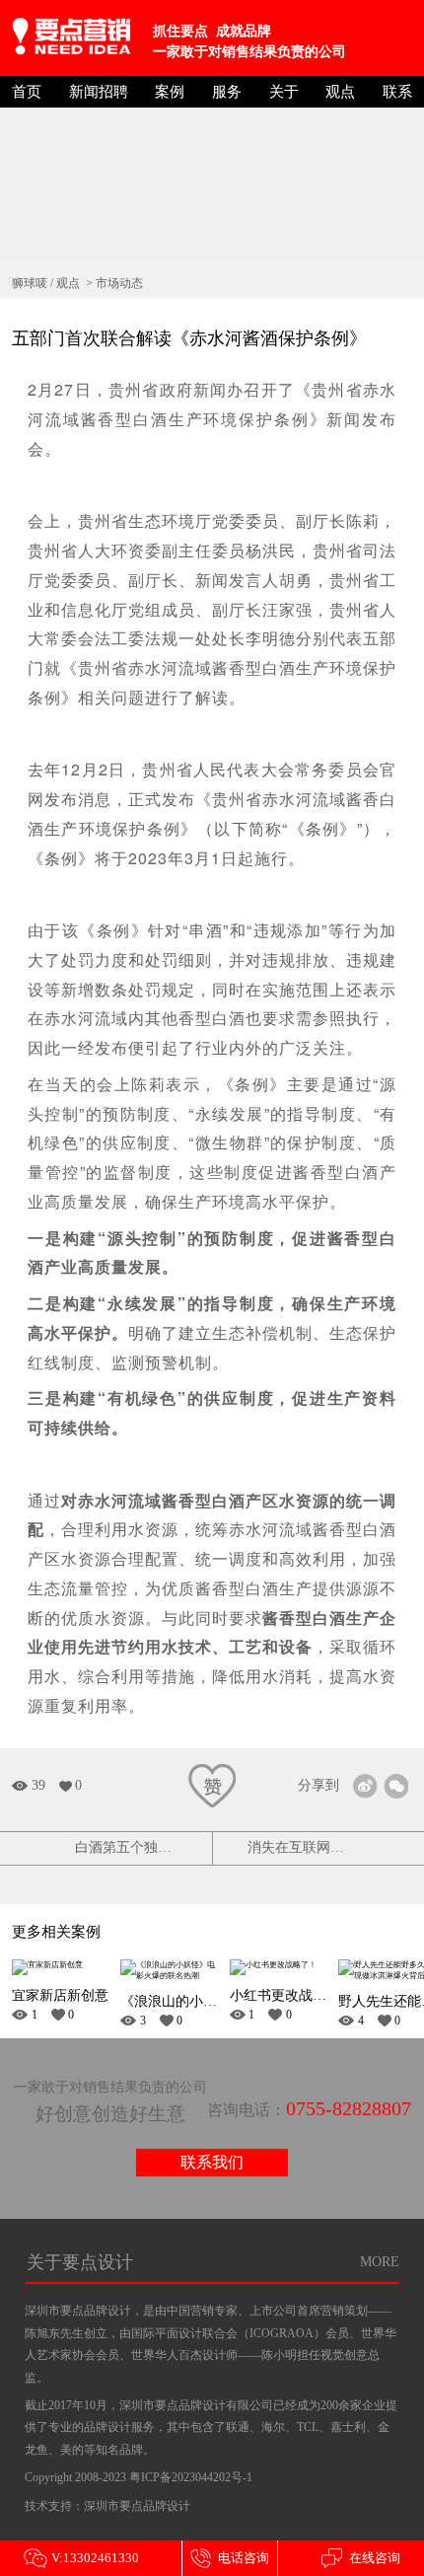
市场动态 (119, 283)
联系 (397, 92)
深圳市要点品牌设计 (137, 2506)
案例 (170, 92)
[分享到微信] (396, 1786)
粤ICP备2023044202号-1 (191, 2477)
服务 (227, 92)
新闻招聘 (99, 92)
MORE (380, 2262)
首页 (27, 92)
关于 (284, 92)
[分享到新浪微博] (365, 1786)
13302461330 (81, 2558)
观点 (340, 92)
